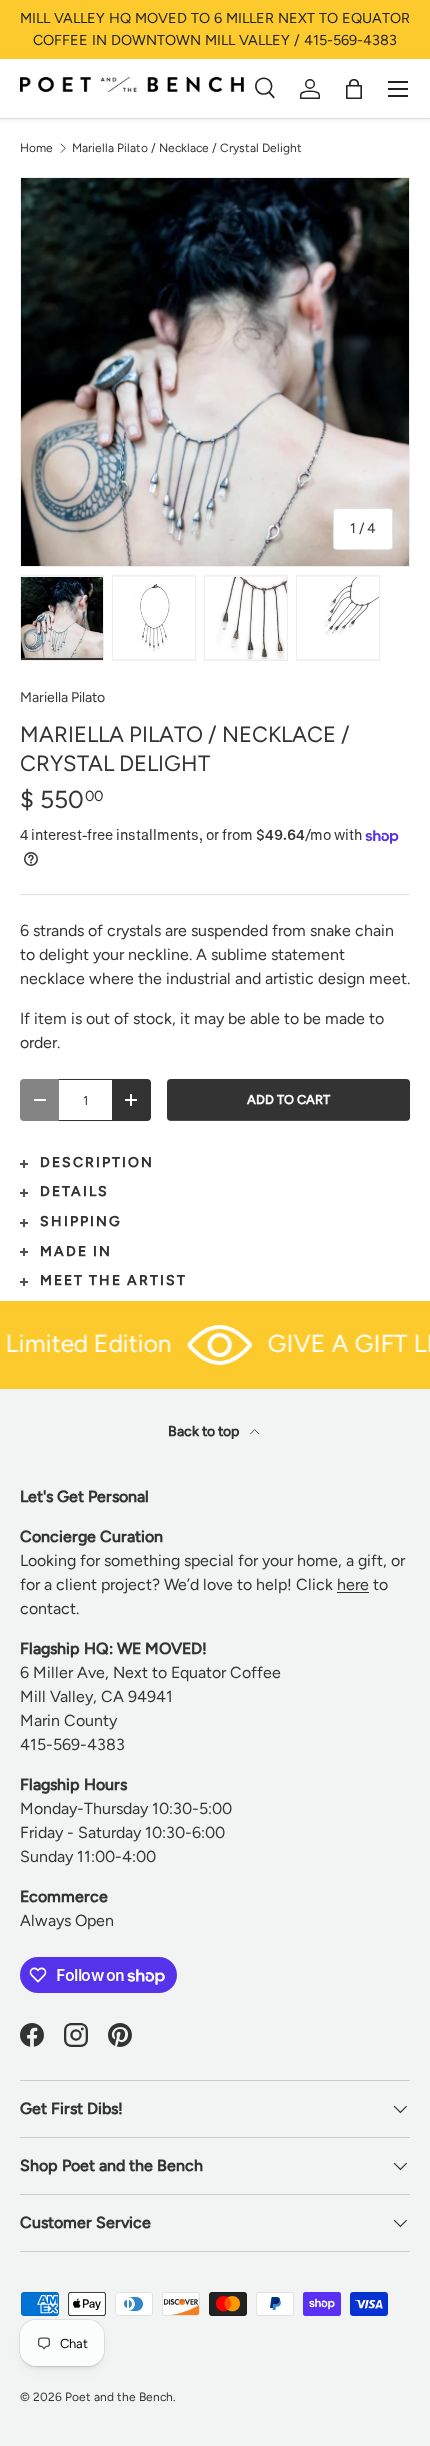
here (353, 1584)
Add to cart (288, 1099)
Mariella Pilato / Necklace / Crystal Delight (187, 148)
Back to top (205, 1431)
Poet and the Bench (119, 2397)
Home (36, 148)
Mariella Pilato (62, 697)
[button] (354, 89)
